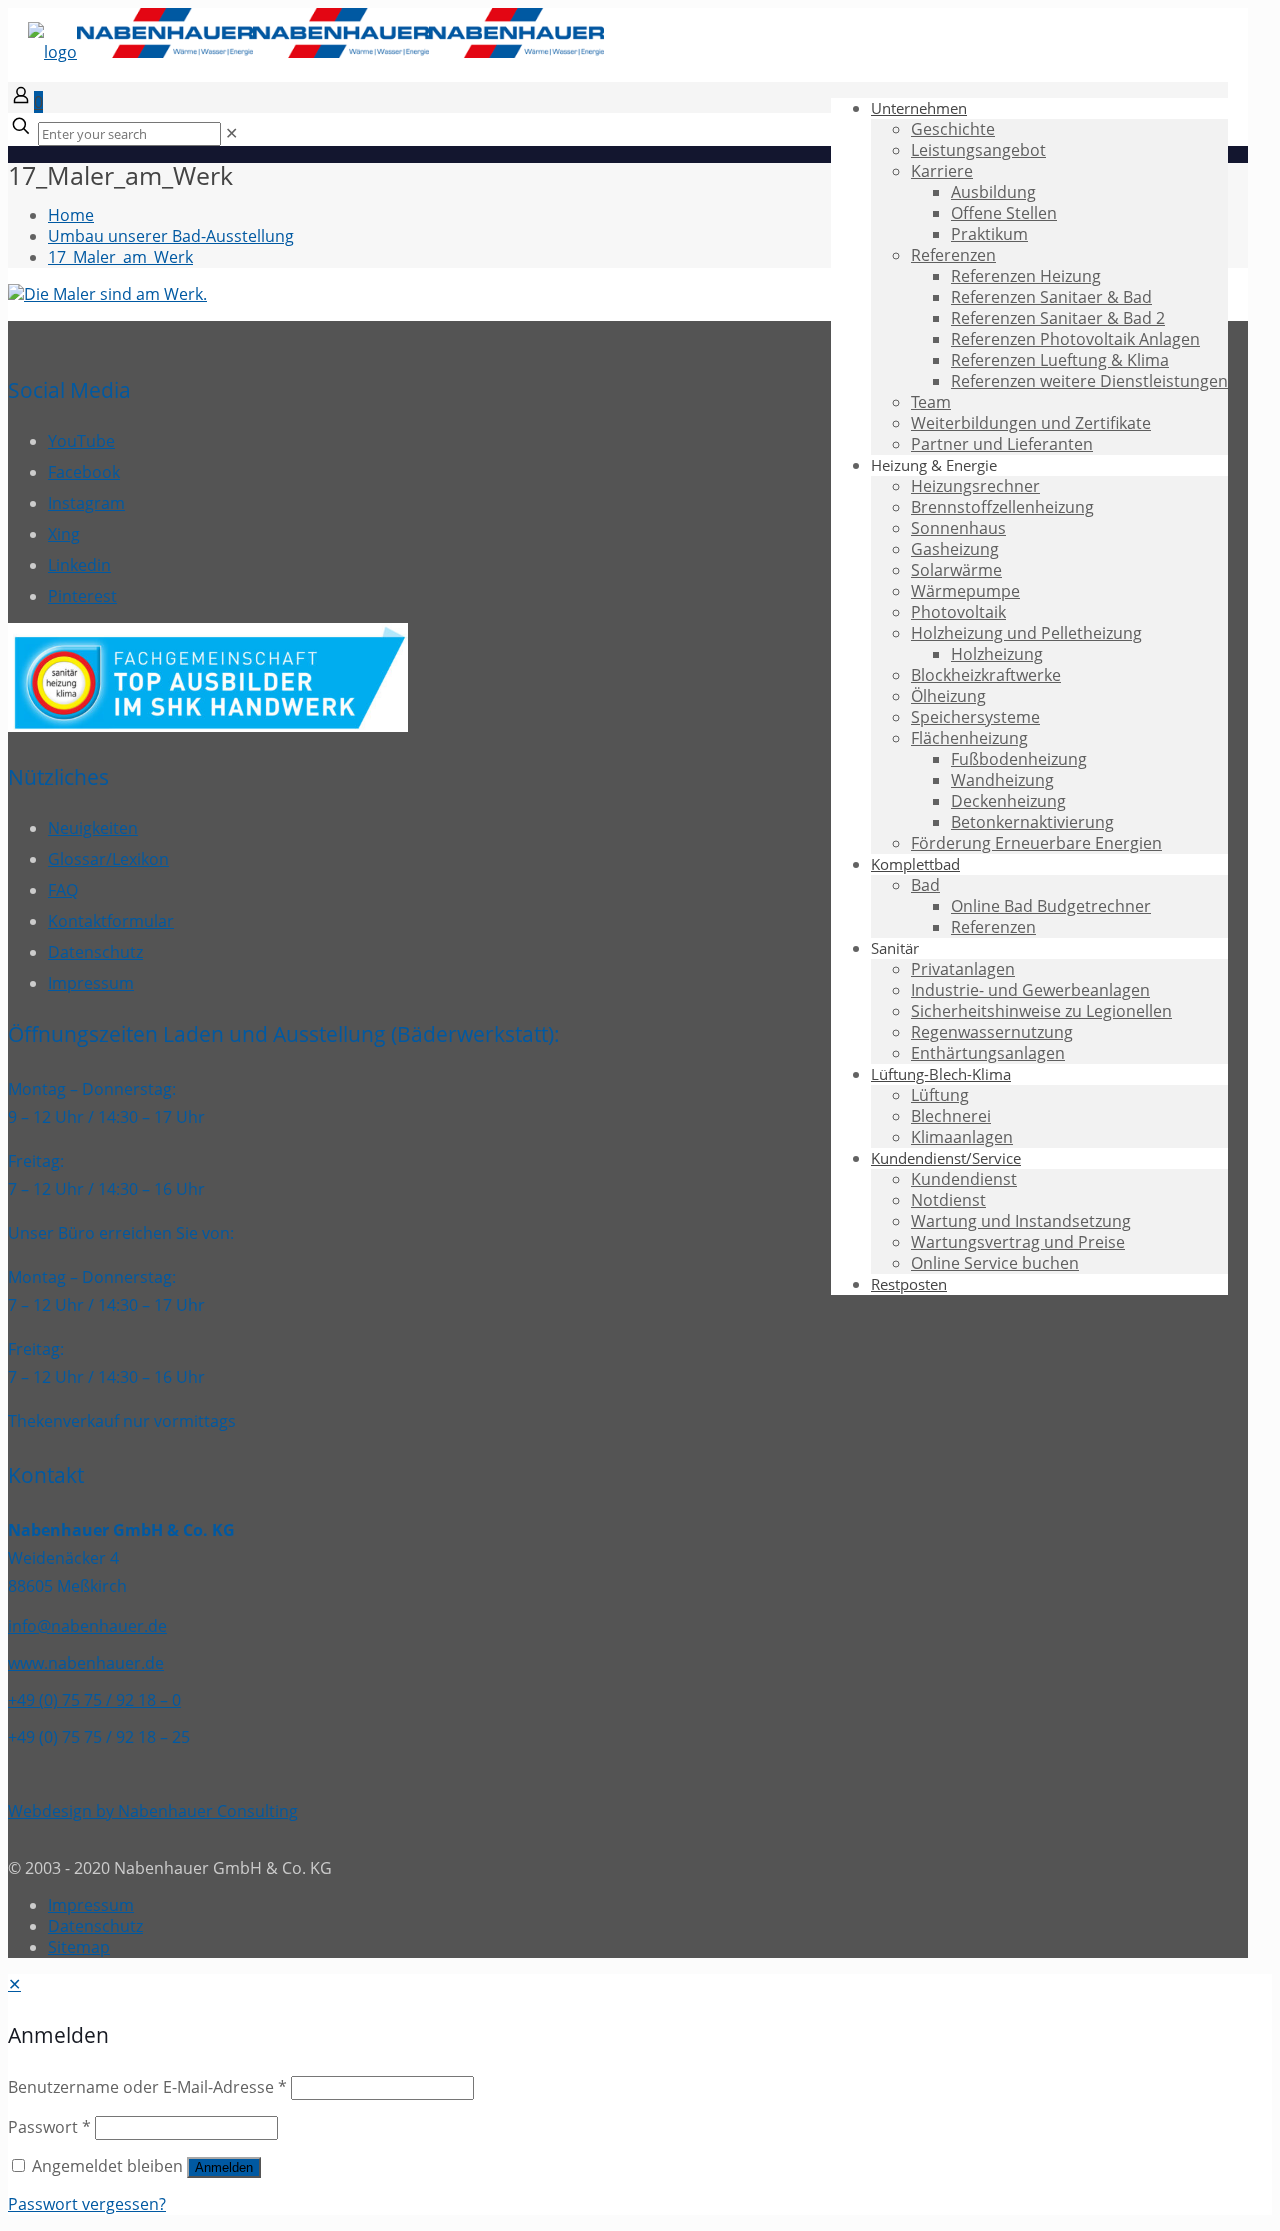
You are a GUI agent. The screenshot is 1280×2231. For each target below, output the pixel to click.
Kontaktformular (111, 921)
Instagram (86, 503)
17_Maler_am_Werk (120, 257)
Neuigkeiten (93, 828)
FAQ (63, 890)
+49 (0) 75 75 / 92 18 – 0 (94, 1700)
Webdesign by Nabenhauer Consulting (153, 1811)
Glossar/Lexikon (108, 859)
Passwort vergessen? (87, 2204)
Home (71, 215)
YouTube (81, 441)
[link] (231, 133)
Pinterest (82, 596)
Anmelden (224, 2167)
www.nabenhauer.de (86, 1663)
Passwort (49, 2127)
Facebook (84, 472)
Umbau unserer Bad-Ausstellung (171, 236)
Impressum (91, 983)
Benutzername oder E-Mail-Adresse (147, 2087)
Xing (64, 534)
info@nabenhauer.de (87, 1626)
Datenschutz (95, 952)
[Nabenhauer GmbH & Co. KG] (316, 52)
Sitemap (79, 1947)
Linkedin (79, 565)
